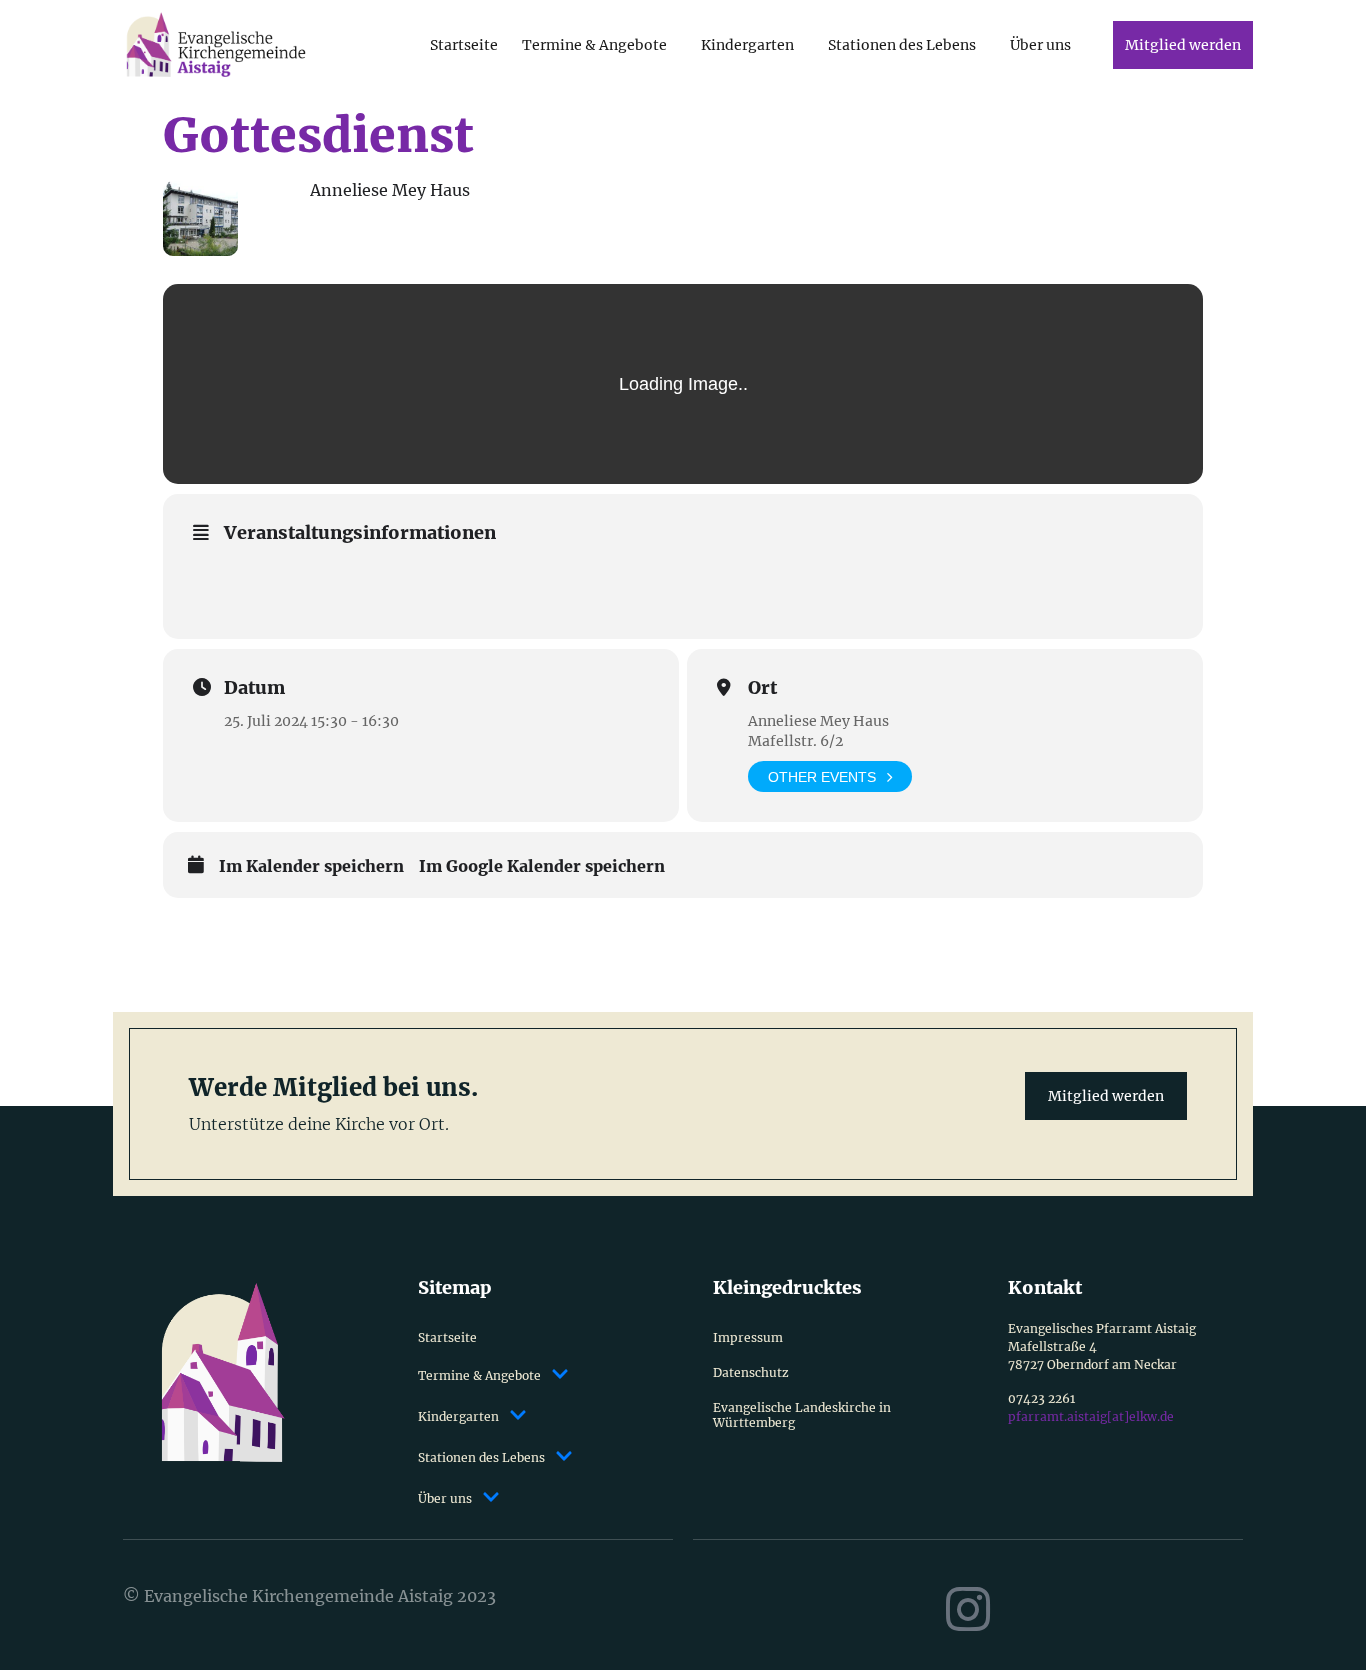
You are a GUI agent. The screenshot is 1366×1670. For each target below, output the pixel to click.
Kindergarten (747, 45)
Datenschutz (751, 1372)
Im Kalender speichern (311, 866)
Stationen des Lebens (902, 45)
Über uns (1040, 45)
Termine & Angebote (594, 45)
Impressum (748, 1337)
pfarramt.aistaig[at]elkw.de (1091, 1416)
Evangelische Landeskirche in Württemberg (802, 1415)
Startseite (464, 45)
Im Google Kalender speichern (542, 866)
